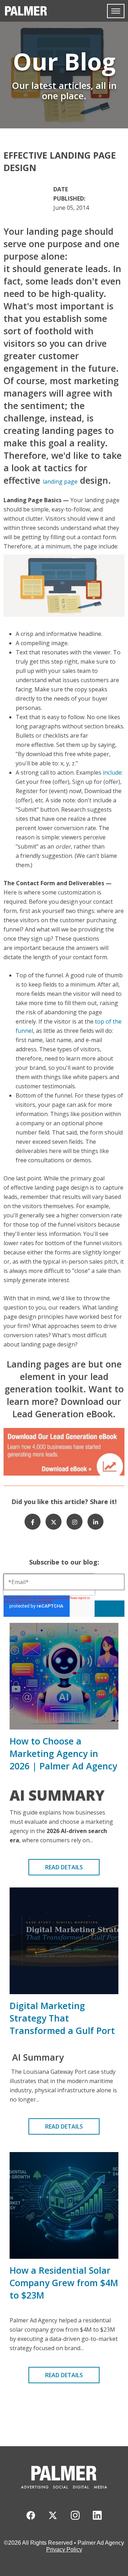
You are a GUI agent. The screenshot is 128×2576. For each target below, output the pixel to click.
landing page (60, 482)
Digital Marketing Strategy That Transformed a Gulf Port (62, 2018)
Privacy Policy (64, 2550)
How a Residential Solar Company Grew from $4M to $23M (64, 2283)
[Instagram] (74, 1522)
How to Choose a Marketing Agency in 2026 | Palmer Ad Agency (63, 1753)
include (112, 772)
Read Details (64, 1867)
